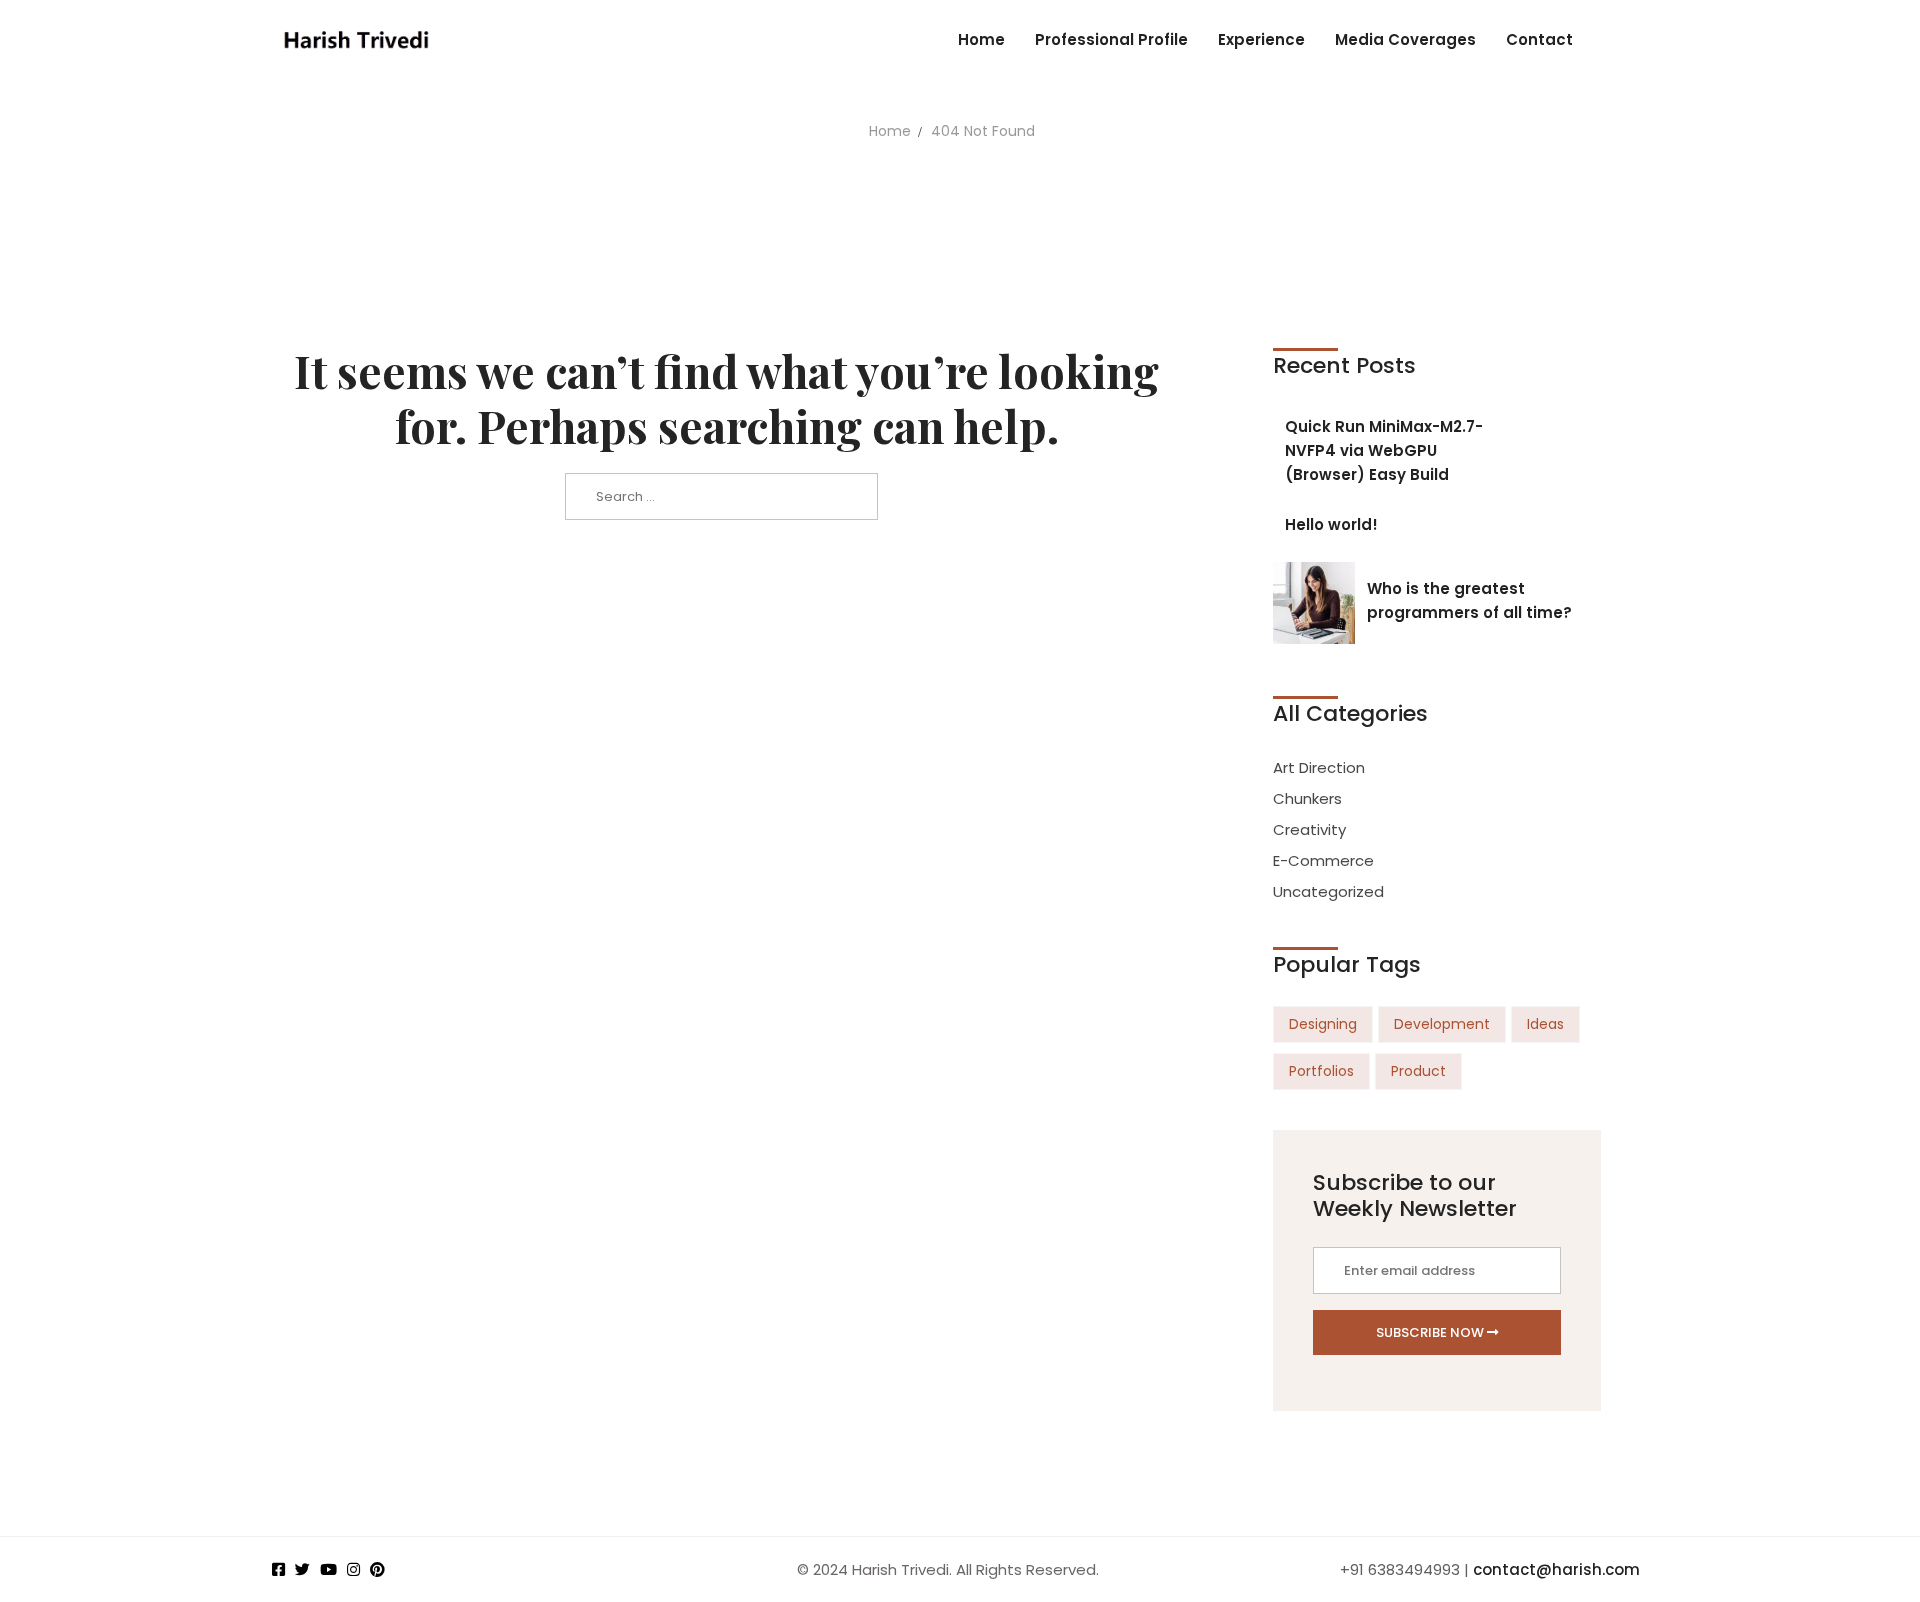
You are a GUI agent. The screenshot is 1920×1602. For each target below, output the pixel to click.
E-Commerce (1323, 860)
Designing (1323, 1024)
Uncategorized (1328, 891)
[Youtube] (328, 1569)
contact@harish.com (1556, 1569)
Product (1418, 1071)
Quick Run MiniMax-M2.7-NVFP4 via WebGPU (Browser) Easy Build (1384, 450)
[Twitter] (302, 1569)
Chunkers (1307, 798)
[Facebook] (278, 1569)
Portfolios (1321, 1071)
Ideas (1545, 1024)
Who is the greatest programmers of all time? (1469, 600)
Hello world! (1331, 524)
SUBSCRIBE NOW (1431, 1332)
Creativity (1309, 829)
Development (1442, 1024)
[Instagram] (353, 1569)
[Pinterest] (377, 1569)
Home (890, 131)
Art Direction (1319, 767)
